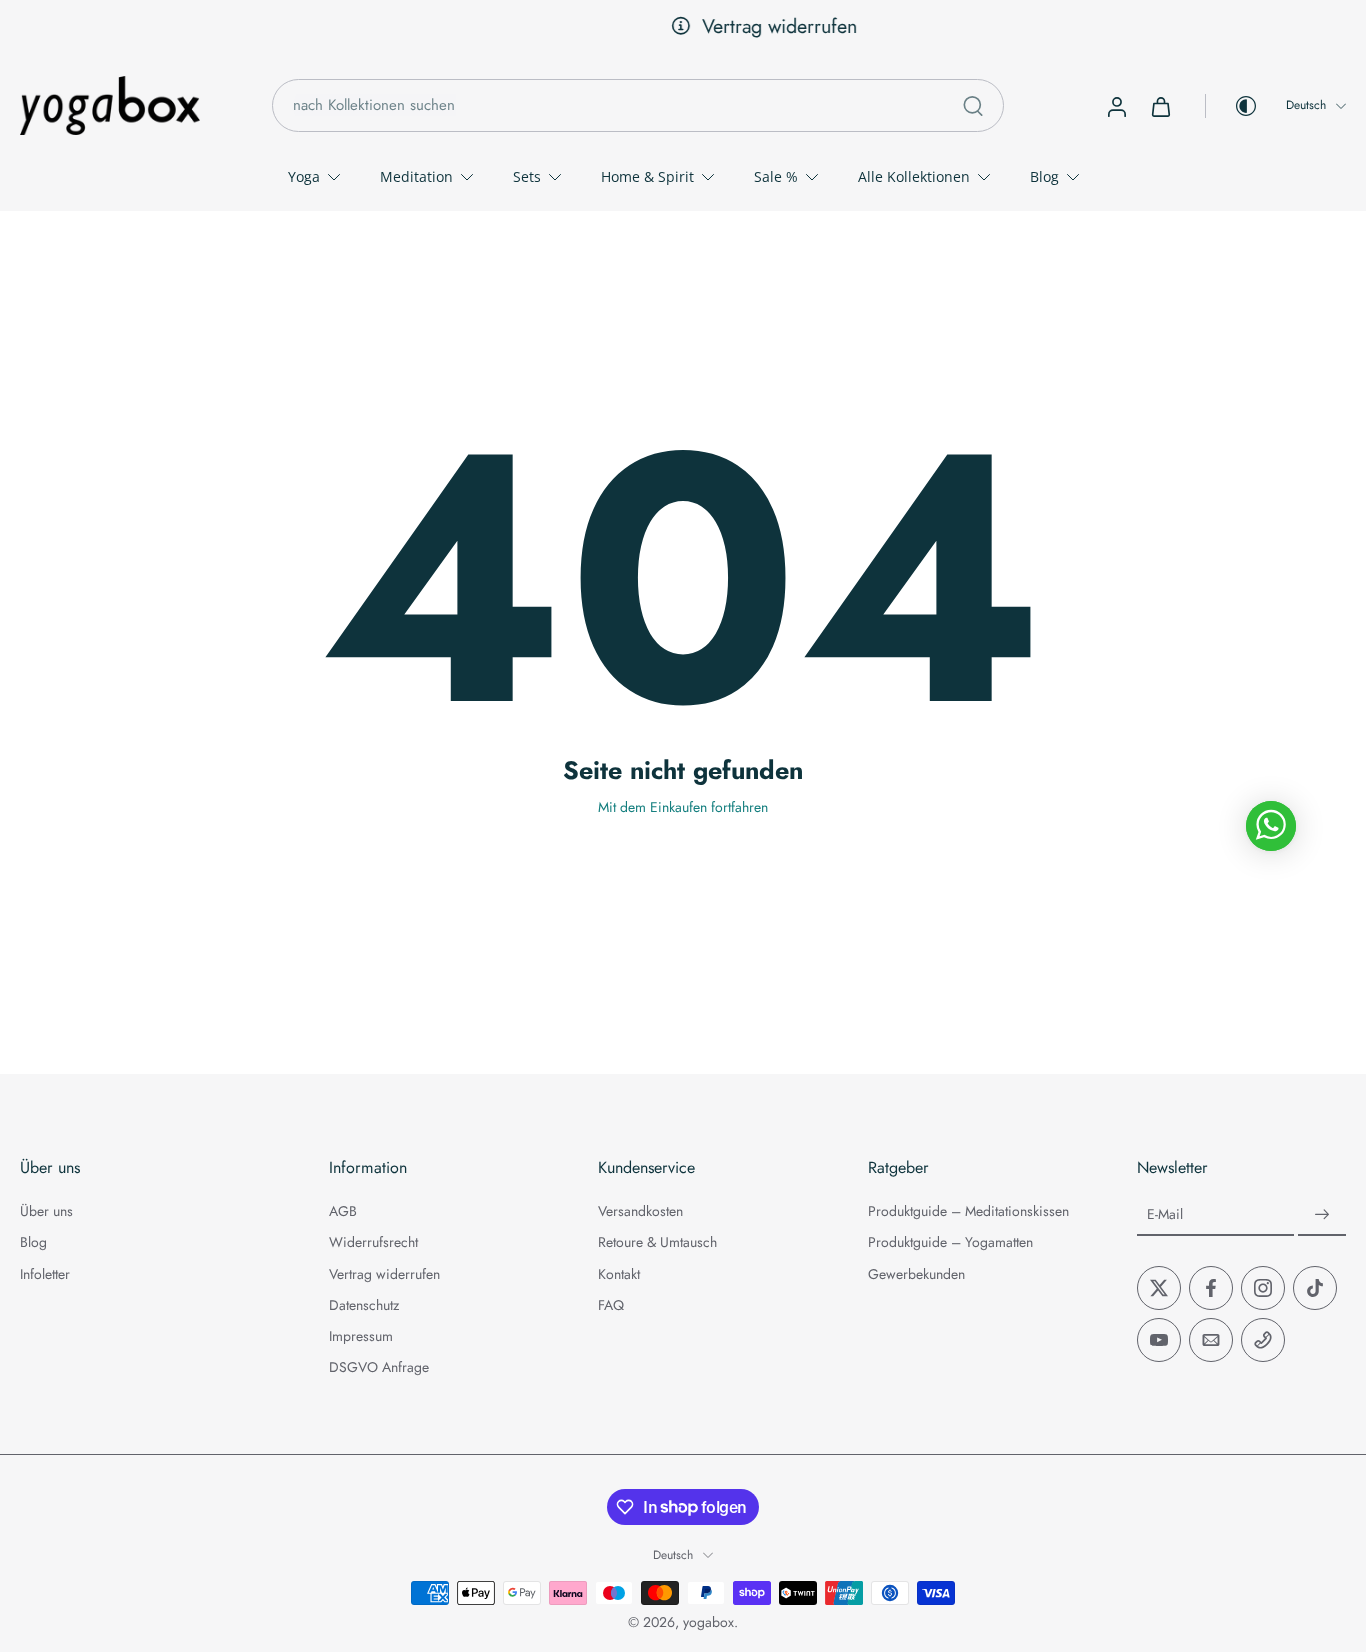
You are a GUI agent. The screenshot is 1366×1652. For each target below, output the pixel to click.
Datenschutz (364, 1305)
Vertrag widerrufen (703, 26)
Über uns (46, 1211)
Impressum (361, 1336)
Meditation (416, 176)
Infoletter (45, 1273)
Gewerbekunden (916, 1273)
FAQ (611, 1305)
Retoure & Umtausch (657, 1242)
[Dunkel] (1232, 106)
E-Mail (1165, 1214)
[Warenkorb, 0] (1161, 106)
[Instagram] (1263, 1288)
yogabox (708, 1622)
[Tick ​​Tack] (1315, 1288)
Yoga (304, 176)
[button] (144, 1168)
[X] (1159, 1288)
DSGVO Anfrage (379, 1367)
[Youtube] (1159, 1340)
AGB (343, 1211)
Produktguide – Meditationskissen (968, 1211)
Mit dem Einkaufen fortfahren (683, 807)
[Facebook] (1211, 1288)
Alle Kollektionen (914, 176)
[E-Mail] (1211, 1340)
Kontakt (619, 1273)
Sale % (776, 176)
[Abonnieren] (1322, 1215)
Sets (527, 176)
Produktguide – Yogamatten (950, 1242)
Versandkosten (640, 1211)
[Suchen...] (973, 106)
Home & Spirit (647, 176)
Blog (1044, 176)
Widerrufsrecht (373, 1242)
